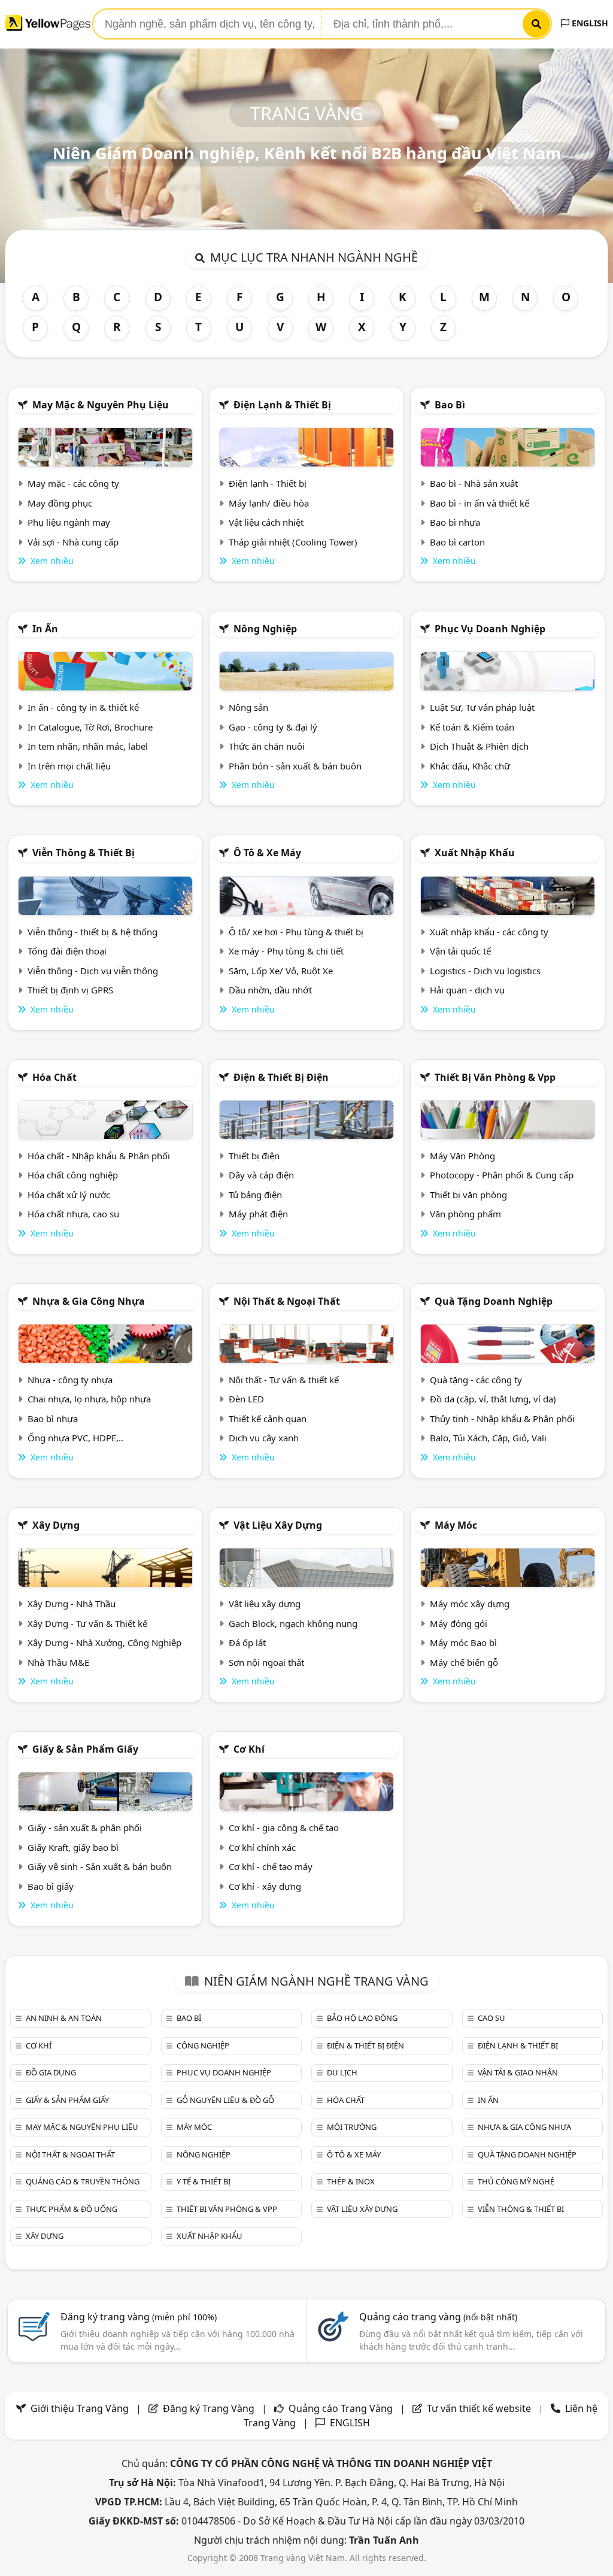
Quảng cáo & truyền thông (83, 2181)
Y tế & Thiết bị (204, 2181)
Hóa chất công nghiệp (73, 1175)
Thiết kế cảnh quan (268, 1419)
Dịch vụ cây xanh (264, 1438)
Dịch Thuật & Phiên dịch (479, 746)
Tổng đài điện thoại (67, 951)
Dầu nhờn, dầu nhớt (270, 990)
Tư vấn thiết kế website (480, 2408)
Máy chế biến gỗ (464, 1662)
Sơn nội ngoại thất (266, 1662)
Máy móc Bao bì (463, 1642)
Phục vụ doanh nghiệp (490, 629)
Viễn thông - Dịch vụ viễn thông (93, 971)
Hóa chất (54, 1077)
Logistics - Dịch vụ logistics (485, 971)
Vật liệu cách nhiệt (266, 522)
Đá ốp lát (247, 1642)
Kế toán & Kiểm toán (472, 727)
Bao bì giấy (51, 1886)
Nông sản (248, 707)
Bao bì (450, 405)
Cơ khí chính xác (262, 1847)
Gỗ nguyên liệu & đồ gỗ (225, 2100)
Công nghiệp (203, 2045)
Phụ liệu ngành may (69, 522)
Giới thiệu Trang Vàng (80, 2408)
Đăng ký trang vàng (139, 2317)
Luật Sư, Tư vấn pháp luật (482, 707)
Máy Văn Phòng (462, 1156)
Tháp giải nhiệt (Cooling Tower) (293, 542)
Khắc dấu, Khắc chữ (470, 766)
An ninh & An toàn (64, 2018)
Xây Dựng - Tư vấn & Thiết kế (87, 1623)
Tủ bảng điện (255, 1195)
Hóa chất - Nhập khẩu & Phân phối (99, 1156)
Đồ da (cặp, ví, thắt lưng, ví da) (493, 1399)
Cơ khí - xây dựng (265, 1886)
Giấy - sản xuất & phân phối (85, 1828)
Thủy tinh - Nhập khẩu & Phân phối (502, 1419)
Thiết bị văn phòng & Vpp (495, 1077)
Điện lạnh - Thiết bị (268, 483)
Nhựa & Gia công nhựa (89, 1301)
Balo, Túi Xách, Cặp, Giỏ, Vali (488, 1438)
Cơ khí (249, 1749)
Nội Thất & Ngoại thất (287, 1301)
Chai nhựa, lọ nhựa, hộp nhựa (89, 1399)
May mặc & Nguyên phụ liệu (101, 405)
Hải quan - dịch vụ (467, 990)
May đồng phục (60, 503)
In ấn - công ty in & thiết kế (83, 707)
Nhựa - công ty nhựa (70, 1380)
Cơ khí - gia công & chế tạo (284, 1828)
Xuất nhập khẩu (475, 853)
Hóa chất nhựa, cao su (73, 1214)
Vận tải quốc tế (460, 951)
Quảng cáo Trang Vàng (341, 2408)
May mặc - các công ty (73, 483)
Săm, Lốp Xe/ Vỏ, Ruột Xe (281, 971)
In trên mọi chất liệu (69, 766)
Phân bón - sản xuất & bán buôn (295, 766)
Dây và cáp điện (261, 1175)
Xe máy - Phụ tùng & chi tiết (286, 951)
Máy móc (456, 1525)
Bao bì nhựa (455, 522)
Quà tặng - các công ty (476, 1380)
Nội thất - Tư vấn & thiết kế (284, 1380)
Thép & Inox (351, 2181)
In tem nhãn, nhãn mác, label (88, 746)
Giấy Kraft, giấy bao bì (73, 1847)
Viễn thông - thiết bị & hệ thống (92, 932)
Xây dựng (56, 1525)
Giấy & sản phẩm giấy (85, 1749)
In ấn (45, 629)
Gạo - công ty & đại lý (273, 727)
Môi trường (352, 2127)
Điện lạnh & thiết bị (282, 405)
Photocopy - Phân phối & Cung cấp (502, 1175)
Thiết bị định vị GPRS (70, 990)
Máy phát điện (258, 1214)
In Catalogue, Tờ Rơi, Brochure (90, 727)
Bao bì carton (457, 542)
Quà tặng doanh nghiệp (494, 1301)
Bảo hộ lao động (362, 2018)
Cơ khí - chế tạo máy (271, 1866)
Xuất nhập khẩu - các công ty (489, 932)
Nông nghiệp (265, 629)
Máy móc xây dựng (470, 1604)
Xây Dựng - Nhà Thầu (72, 1604)
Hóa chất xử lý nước (69, 1195)
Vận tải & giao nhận (518, 2072)
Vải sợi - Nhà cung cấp (73, 542)
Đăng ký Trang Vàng (209, 2408)
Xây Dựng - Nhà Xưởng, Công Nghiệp (104, 1642)
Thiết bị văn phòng (468, 1195)
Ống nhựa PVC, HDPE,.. (75, 1438)
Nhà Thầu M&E (58, 1662)
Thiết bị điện (254, 1156)
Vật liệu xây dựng (278, 1525)
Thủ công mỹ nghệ (516, 2181)
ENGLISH (589, 23)
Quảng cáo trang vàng (438, 2317)
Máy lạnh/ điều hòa (269, 503)
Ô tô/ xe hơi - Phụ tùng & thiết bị (296, 932)
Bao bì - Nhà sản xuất (474, 483)
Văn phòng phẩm (465, 1214)
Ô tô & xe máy (267, 853)
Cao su (491, 2018)
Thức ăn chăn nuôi (267, 746)
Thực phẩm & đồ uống (72, 2209)
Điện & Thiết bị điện (281, 1077)
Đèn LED (246, 1399)
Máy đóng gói (459, 1623)
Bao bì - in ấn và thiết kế (480, 503)
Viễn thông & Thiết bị (84, 853)
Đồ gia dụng (51, 2072)
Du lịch (342, 2072)
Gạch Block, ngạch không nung (293, 1623)
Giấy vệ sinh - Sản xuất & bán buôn (100, 1866)
